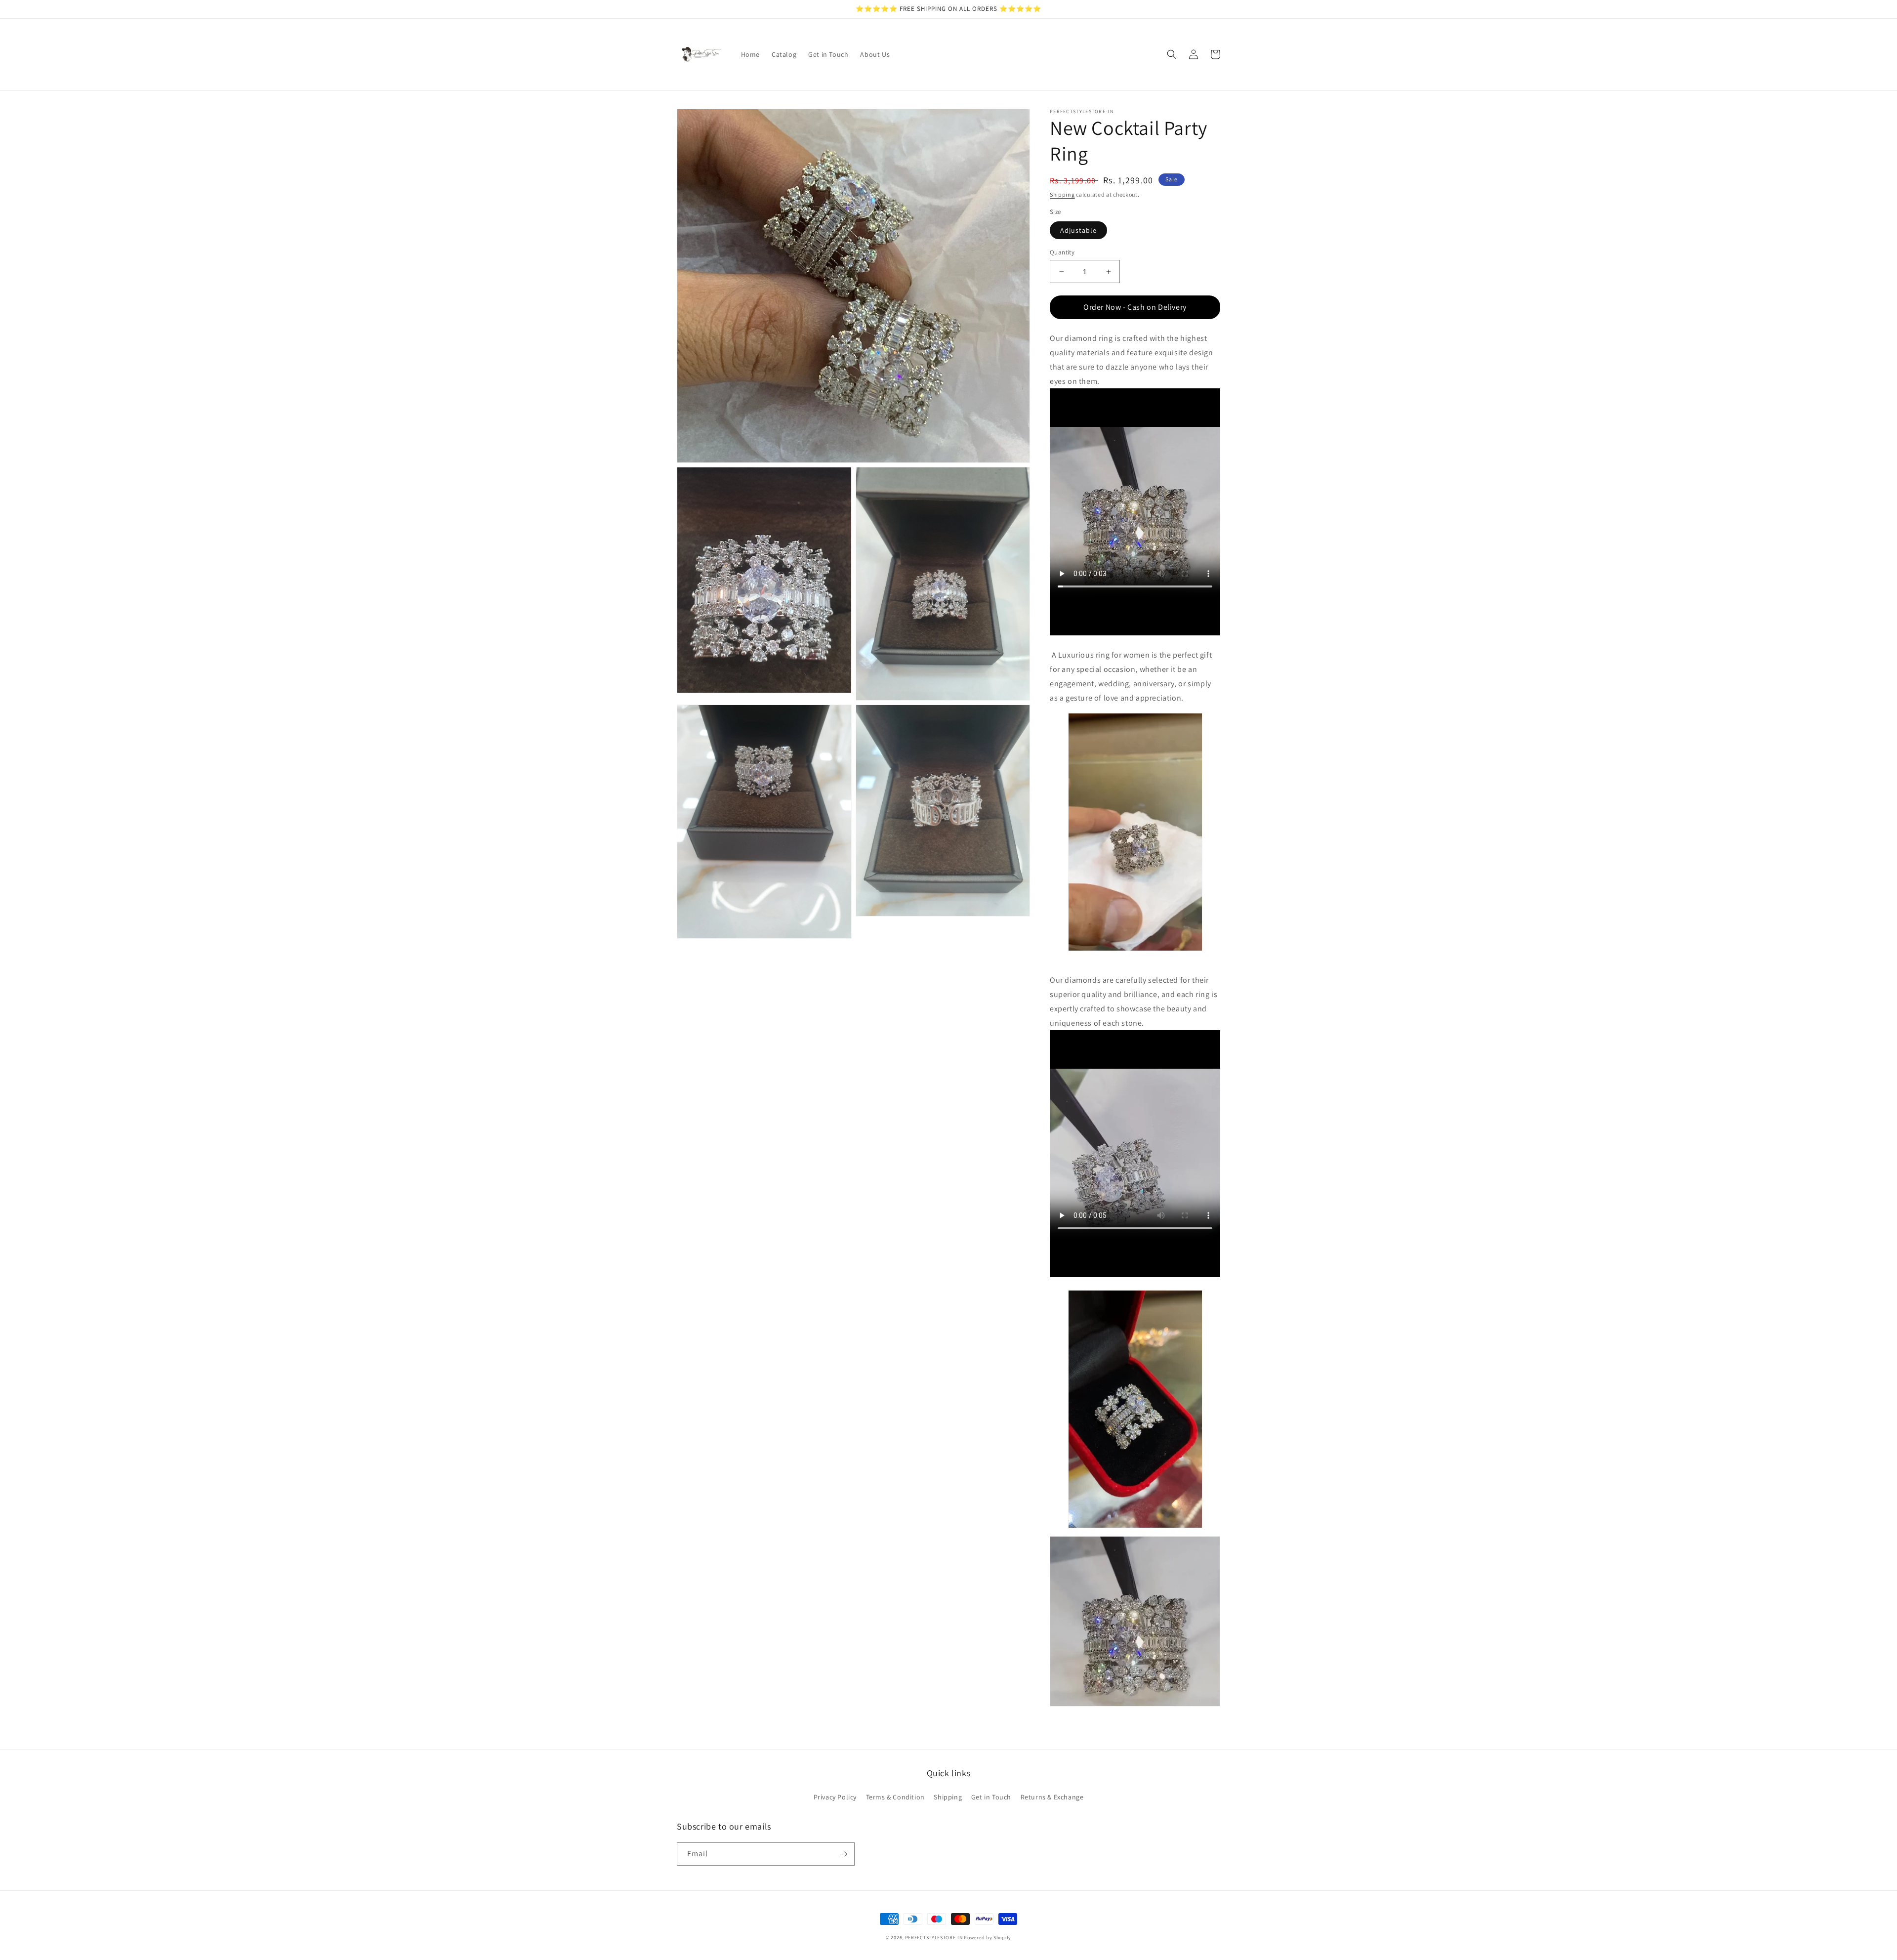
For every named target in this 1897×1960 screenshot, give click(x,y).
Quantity (1062, 252)
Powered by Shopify (988, 1938)
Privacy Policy (835, 1797)
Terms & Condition (895, 1797)
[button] (1172, 54)
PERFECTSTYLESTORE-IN (934, 1938)
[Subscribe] (843, 1854)
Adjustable (1078, 230)
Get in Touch (991, 1797)
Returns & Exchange (1052, 1797)
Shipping (1062, 194)
